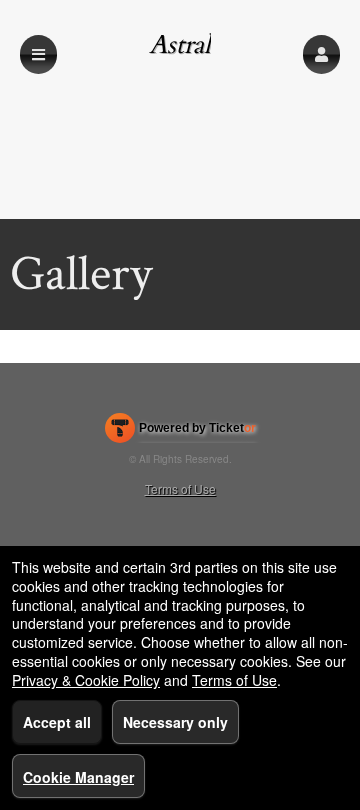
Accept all (57, 722)
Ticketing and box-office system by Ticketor (180, 432)
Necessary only (175, 722)
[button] (321, 54)
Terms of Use (180, 488)
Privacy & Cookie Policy (86, 680)
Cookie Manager (78, 777)
